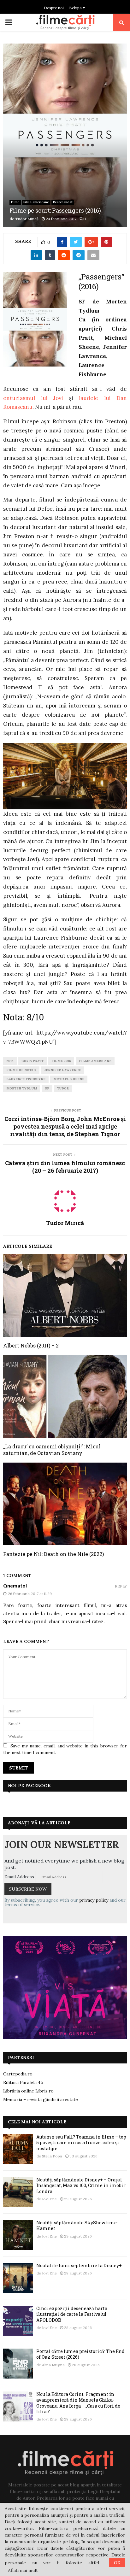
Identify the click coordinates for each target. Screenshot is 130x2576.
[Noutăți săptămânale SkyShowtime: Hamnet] (18, 2235)
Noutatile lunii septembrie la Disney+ (79, 2265)
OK (117, 2563)
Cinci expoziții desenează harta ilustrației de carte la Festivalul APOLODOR (72, 2314)
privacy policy (94, 1900)
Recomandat (63, 202)
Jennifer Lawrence (62, 1070)
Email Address (19, 1877)
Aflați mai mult (23, 2570)
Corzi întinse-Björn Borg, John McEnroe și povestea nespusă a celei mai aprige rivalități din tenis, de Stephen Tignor (65, 1126)
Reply (121, 1586)
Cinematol (15, 1586)
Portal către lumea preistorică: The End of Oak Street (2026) (80, 2354)
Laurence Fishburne (26, 1079)
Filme (15, 202)
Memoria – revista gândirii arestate (41, 2099)
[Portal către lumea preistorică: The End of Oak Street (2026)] (18, 2364)
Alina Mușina (53, 2365)
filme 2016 (61, 1061)
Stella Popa (52, 2156)
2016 (10, 1061)
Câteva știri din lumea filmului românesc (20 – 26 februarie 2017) (65, 1167)
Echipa (76, 8)
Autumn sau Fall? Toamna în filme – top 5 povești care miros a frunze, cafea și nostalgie (81, 2142)
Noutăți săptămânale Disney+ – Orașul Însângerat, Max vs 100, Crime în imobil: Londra (81, 2185)
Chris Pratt (32, 1061)
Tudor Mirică (27, 219)
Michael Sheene (69, 1079)
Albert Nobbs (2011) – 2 (31, 1345)
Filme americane (36, 202)
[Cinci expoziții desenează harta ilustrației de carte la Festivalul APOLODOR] (18, 2321)
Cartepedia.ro (18, 2074)
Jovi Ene (49, 2199)
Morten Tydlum (22, 1088)
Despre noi (54, 8)
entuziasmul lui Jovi (33, 398)
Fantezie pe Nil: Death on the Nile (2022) (53, 1554)
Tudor (63, 1088)
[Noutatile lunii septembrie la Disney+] (18, 2278)
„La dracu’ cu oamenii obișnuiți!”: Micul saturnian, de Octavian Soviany (52, 1450)
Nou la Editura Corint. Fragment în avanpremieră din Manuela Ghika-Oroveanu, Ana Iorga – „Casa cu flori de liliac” (78, 2403)
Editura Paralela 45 (23, 2082)
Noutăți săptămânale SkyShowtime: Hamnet (77, 2225)
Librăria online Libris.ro (28, 2091)
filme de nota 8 (21, 1070)
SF (47, 1088)
